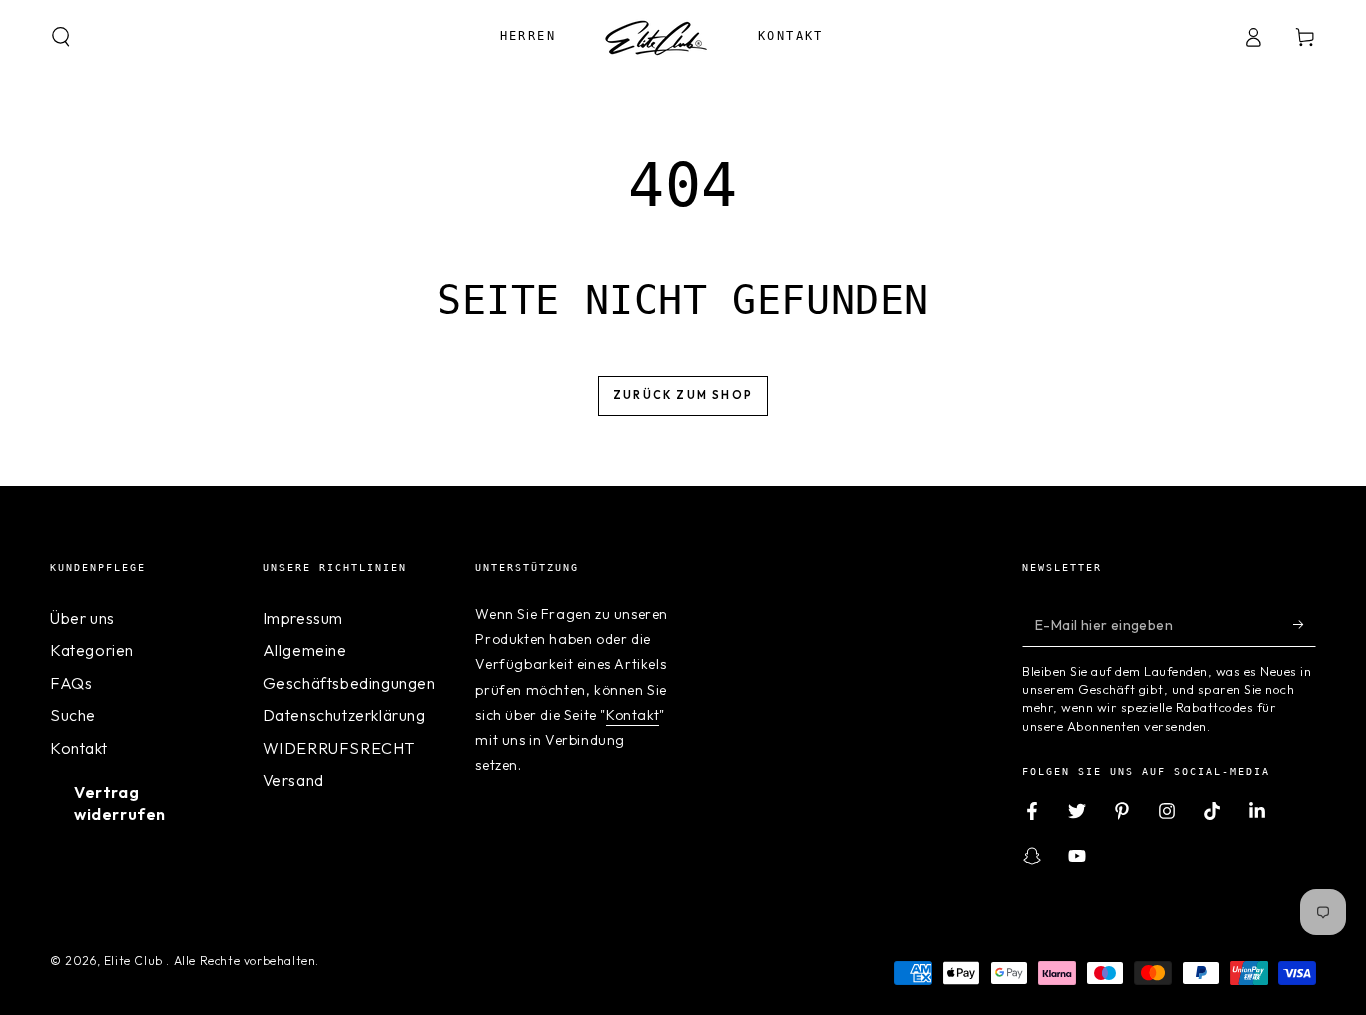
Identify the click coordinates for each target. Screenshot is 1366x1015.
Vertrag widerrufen (120, 803)
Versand (293, 780)
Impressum (303, 618)
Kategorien (92, 650)
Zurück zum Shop (683, 395)
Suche (73, 715)
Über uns (82, 618)
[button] (61, 37)
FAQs (71, 683)
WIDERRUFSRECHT (339, 748)
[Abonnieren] (1304, 624)
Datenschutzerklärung (344, 715)
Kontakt (78, 748)
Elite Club (135, 960)
